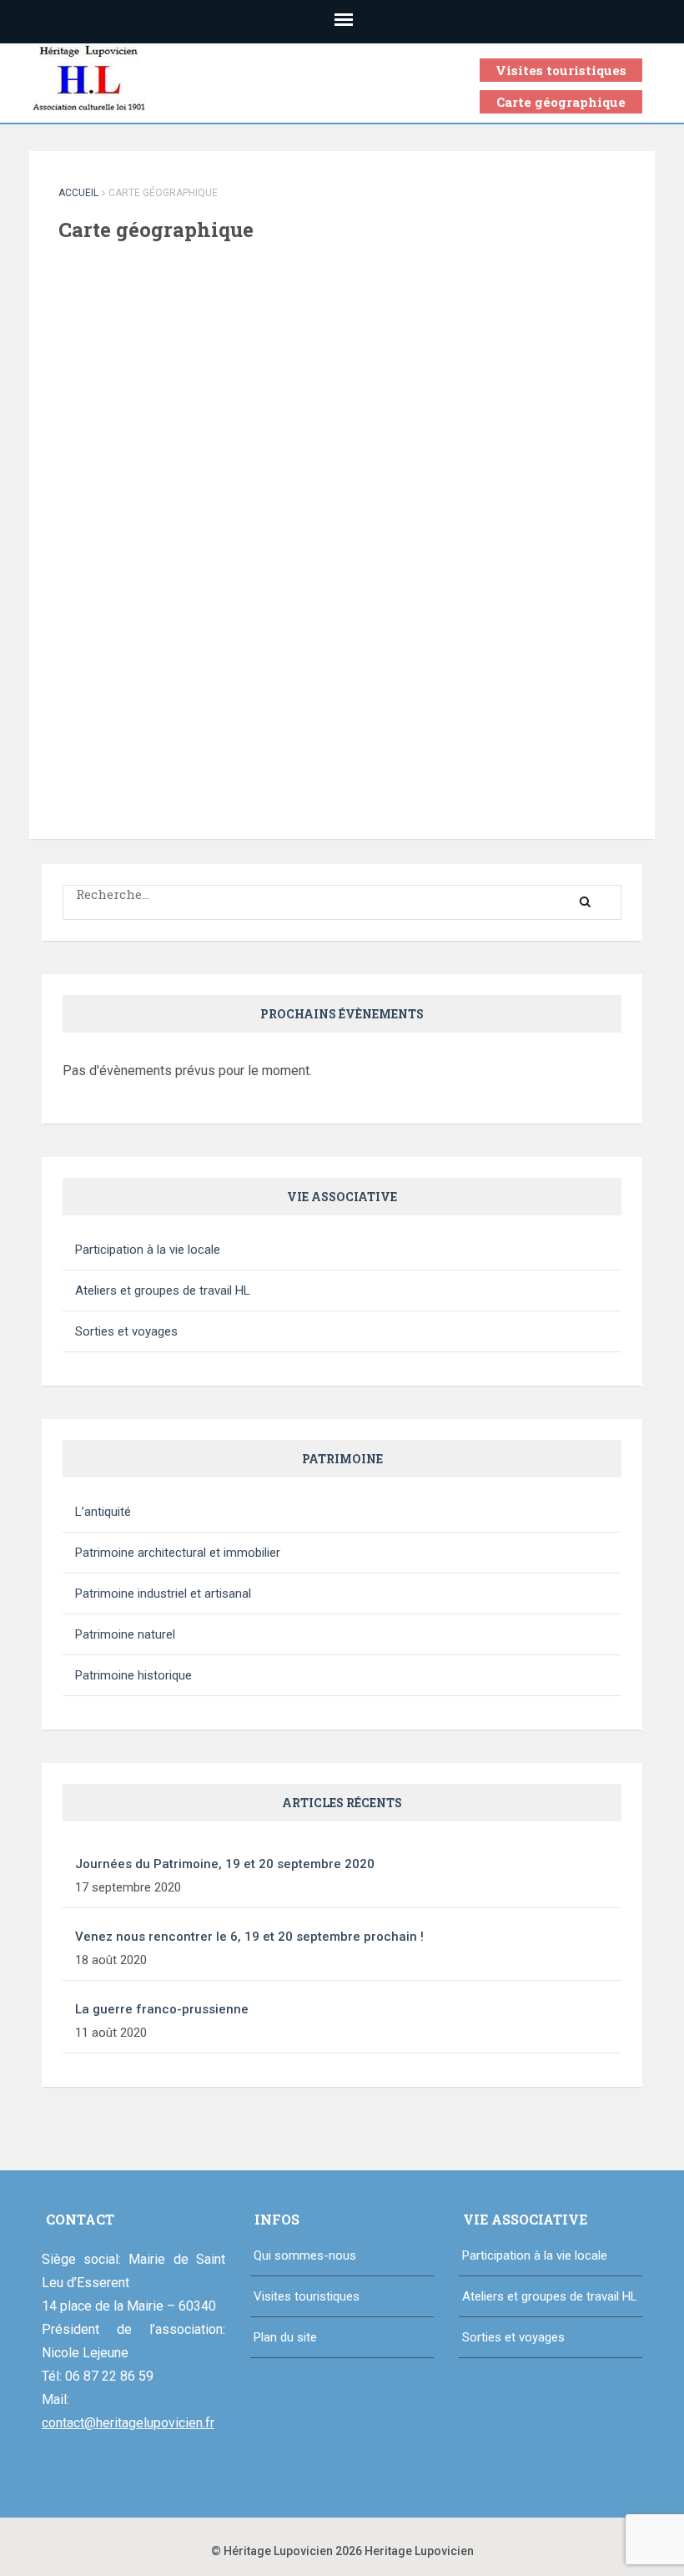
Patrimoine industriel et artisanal (163, 1594)
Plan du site (285, 2337)
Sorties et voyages (126, 1331)
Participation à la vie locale (148, 1250)
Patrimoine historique (133, 1675)
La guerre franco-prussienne (162, 2009)
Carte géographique (561, 102)
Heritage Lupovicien (419, 2551)
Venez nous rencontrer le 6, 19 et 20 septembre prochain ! (249, 1937)
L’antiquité (103, 1512)
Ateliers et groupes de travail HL (163, 1291)
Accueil (78, 193)
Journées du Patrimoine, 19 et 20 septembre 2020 (225, 1864)
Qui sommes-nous (305, 2255)
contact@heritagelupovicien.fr (128, 2423)
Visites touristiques (561, 70)
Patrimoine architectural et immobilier (178, 1553)
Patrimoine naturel (125, 1634)
